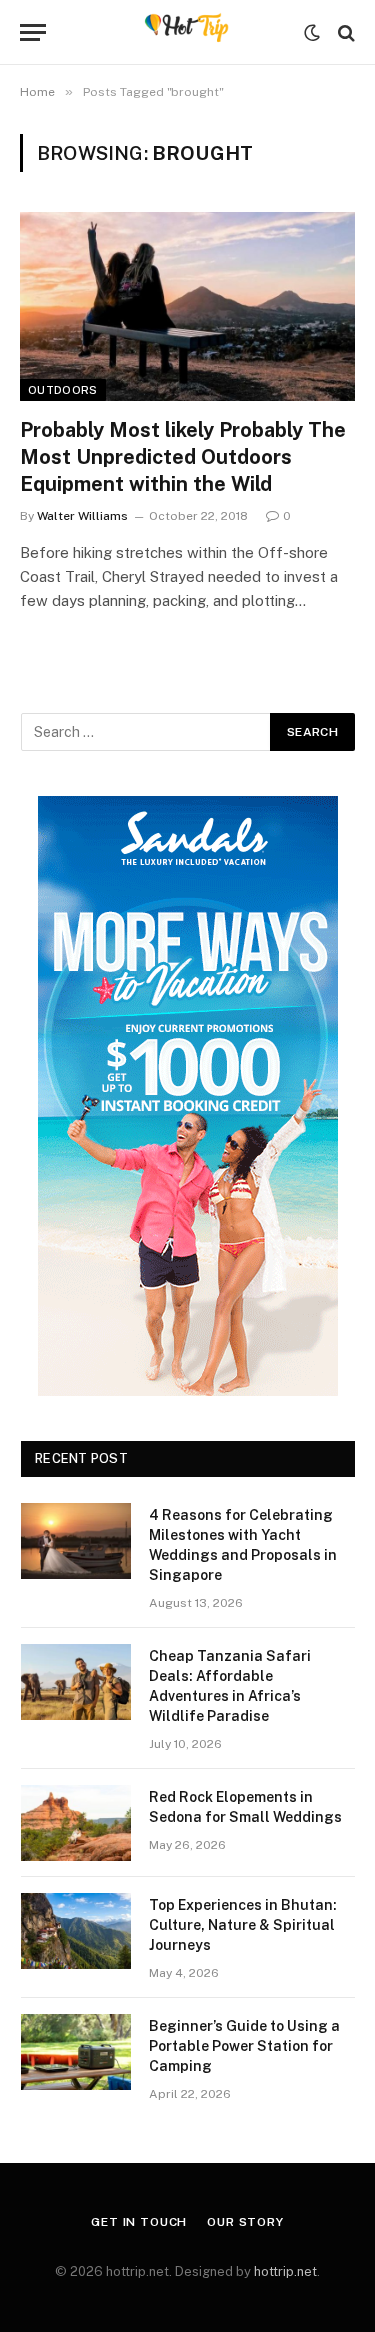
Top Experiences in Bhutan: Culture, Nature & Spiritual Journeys (243, 1925)
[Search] (344, 32)
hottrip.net (285, 2271)
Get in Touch (139, 2222)
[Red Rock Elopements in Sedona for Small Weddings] (76, 1823)
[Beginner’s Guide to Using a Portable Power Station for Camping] (76, 2052)
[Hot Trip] (187, 32)
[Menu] (33, 32)
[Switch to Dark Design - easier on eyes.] (312, 33)
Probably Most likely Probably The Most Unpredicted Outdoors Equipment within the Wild (183, 457)
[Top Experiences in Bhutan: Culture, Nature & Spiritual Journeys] (76, 1931)
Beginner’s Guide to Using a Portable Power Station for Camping (244, 2046)
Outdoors (63, 390)
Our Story (245, 2222)
